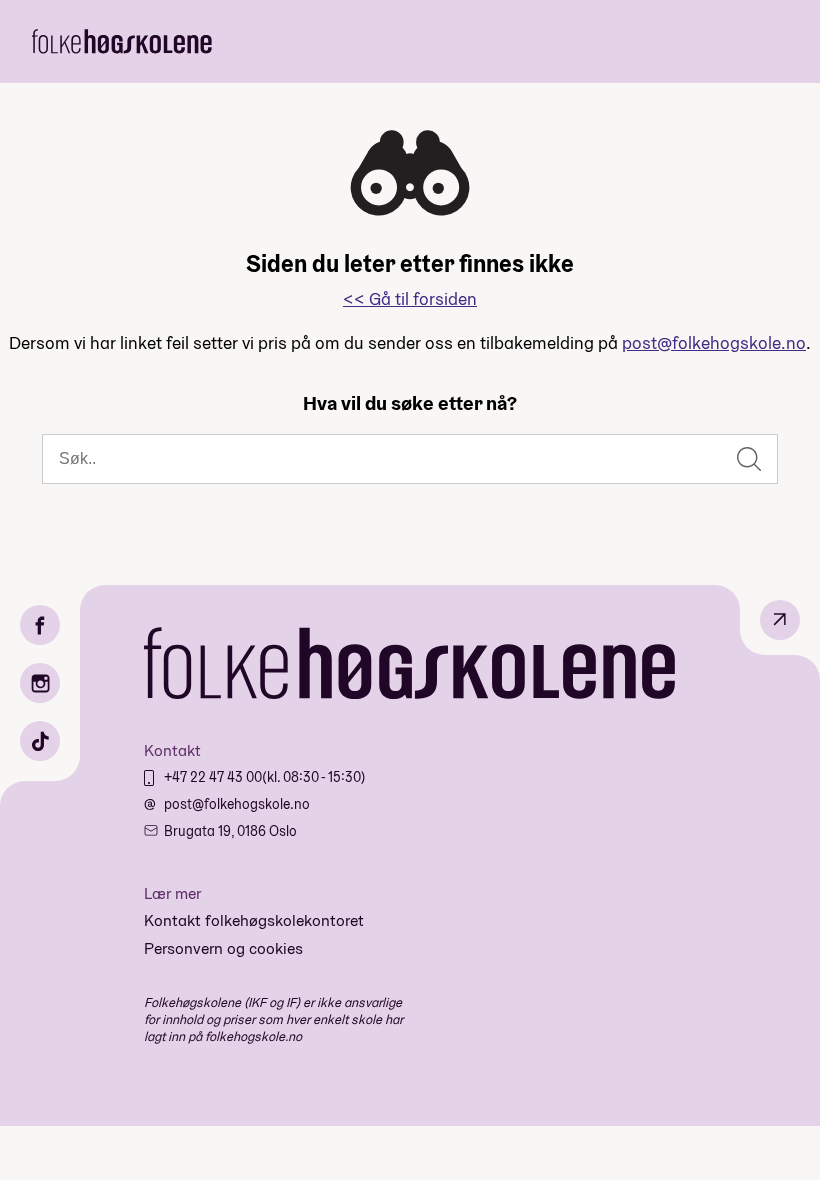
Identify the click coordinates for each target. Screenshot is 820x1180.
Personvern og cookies (223, 948)
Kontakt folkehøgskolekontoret (254, 920)
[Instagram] (40, 683)
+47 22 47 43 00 (213, 777)
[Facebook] (40, 625)
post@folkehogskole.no (714, 342)
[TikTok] (40, 741)
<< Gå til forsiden (410, 298)
